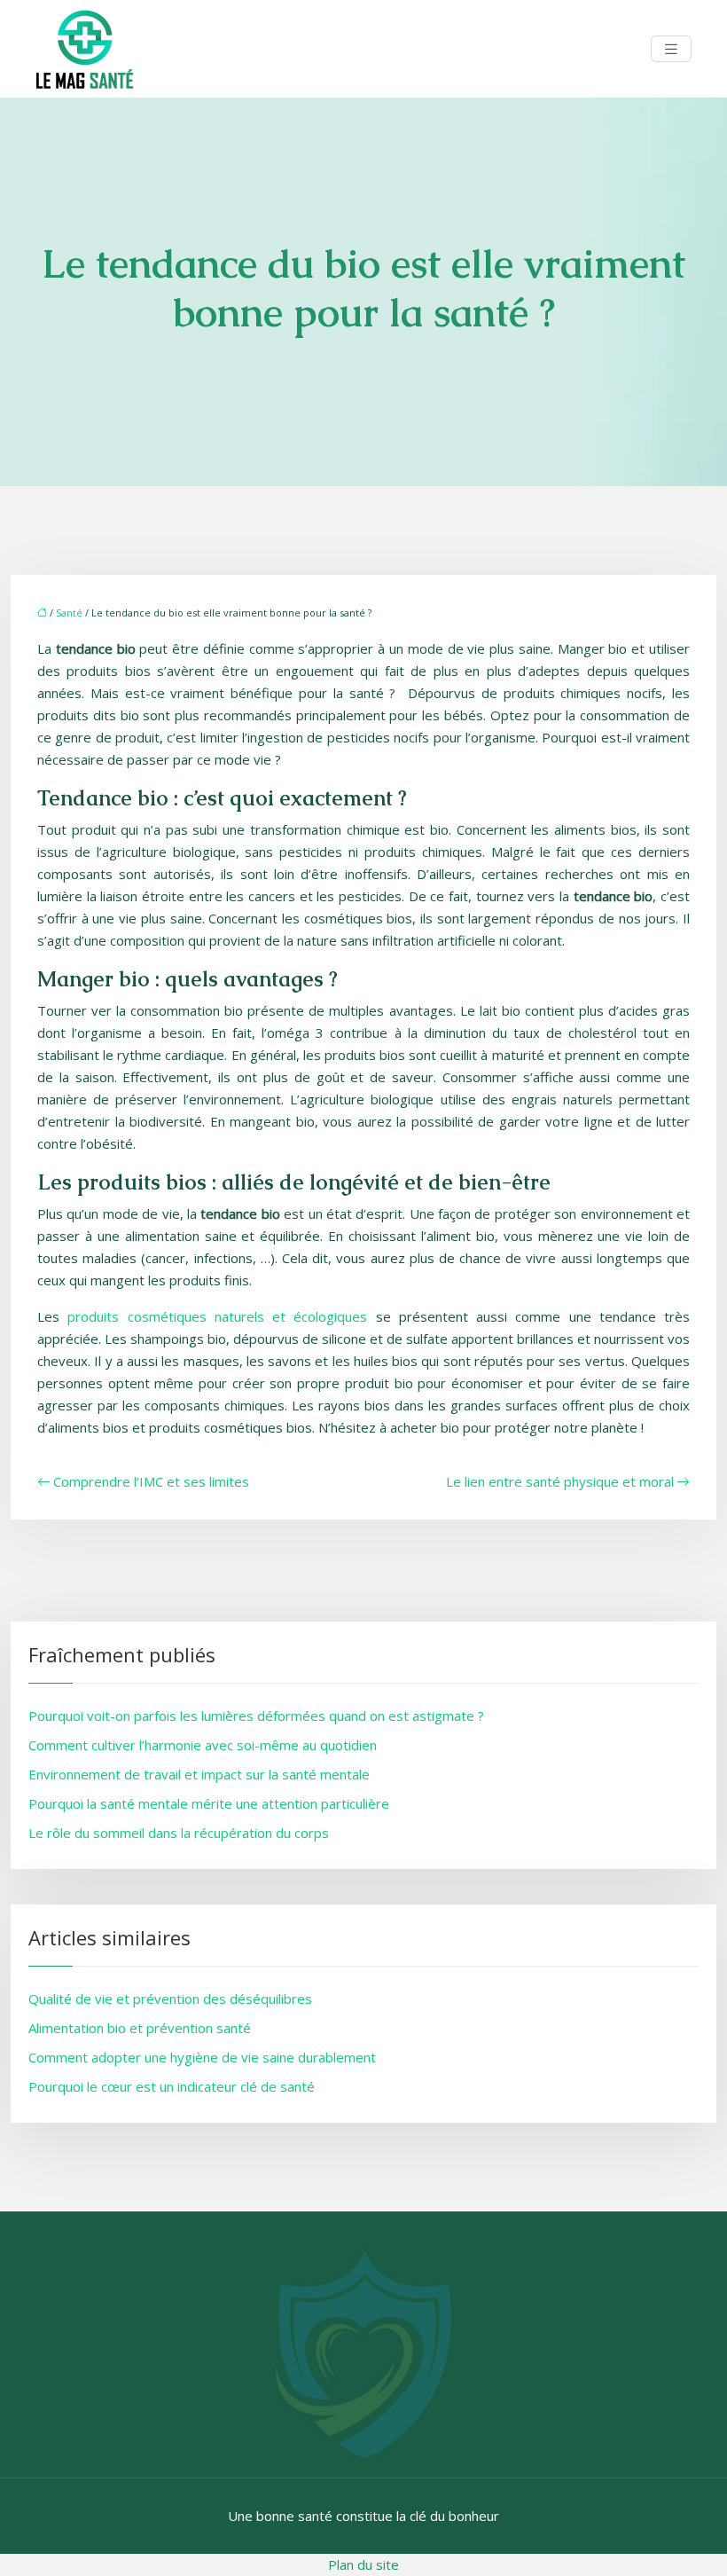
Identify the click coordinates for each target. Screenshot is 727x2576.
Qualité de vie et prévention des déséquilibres (170, 1999)
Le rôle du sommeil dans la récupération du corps (179, 1833)
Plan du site (363, 2564)
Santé (69, 613)
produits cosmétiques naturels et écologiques (217, 1316)
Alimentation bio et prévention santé (140, 2028)
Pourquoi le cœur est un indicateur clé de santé (172, 2086)
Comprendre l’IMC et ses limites (151, 1481)
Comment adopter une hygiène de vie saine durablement (202, 2057)
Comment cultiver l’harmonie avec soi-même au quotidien (203, 1745)
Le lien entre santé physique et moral (560, 1481)
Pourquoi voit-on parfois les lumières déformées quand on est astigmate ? (256, 1716)
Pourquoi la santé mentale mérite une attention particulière (209, 1803)
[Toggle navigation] (671, 49)
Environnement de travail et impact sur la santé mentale (199, 1774)
